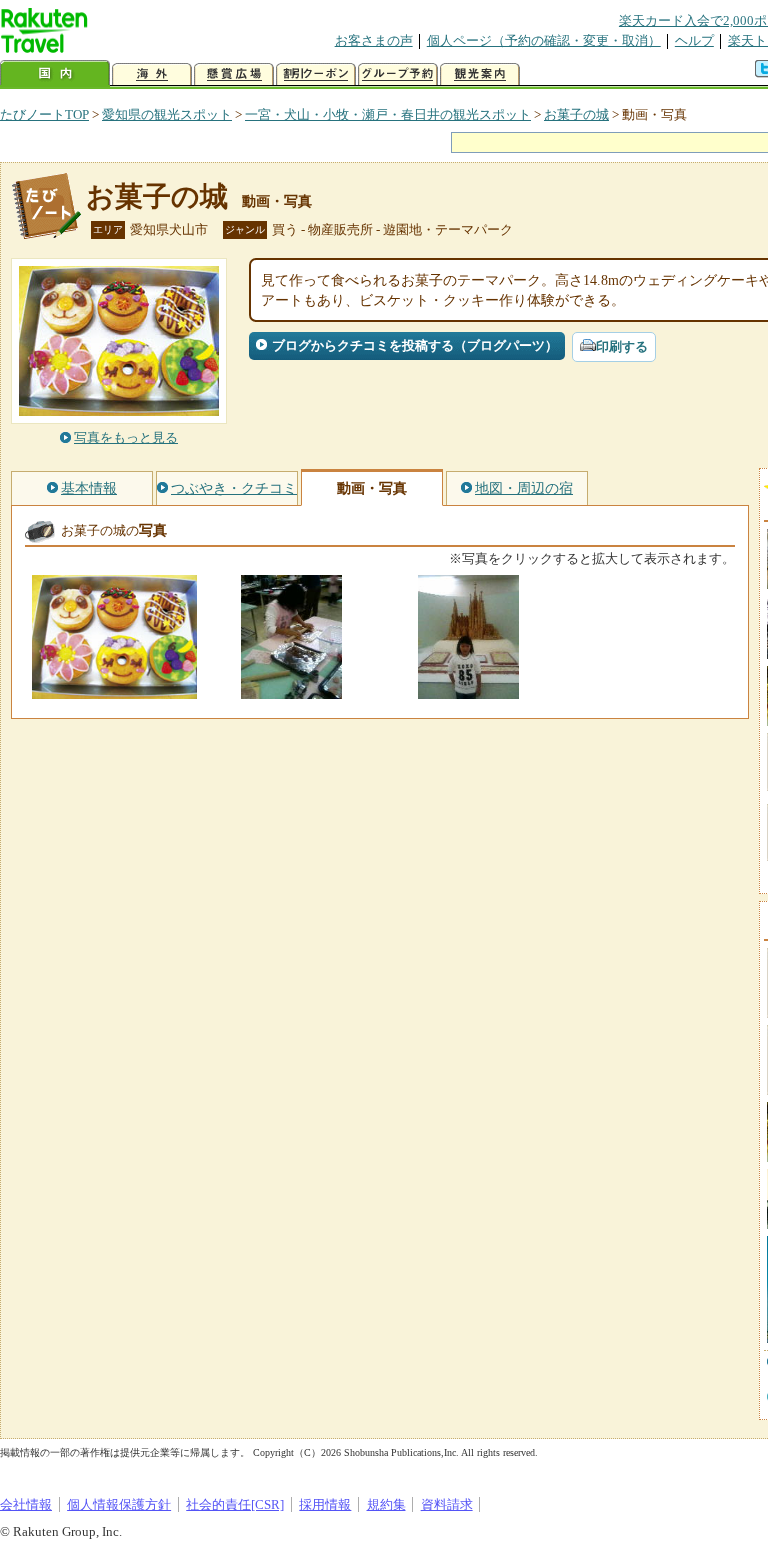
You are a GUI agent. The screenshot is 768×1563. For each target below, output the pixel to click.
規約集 (386, 1504)
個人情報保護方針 (119, 1504)
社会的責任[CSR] (235, 1504)
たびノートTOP (44, 114)
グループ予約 (398, 74)
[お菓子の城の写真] (114, 689)
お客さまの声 (374, 40)
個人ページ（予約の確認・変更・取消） (544, 40)
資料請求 (447, 1504)
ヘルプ (694, 40)
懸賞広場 (234, 74)
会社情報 (26, 1504)
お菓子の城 (576, 114)
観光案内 (480, 74)
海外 (152, 74)
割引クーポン (316, 74)
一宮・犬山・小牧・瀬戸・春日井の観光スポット (388, 114)
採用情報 (325, 1504)
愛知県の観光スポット (167, 114)
